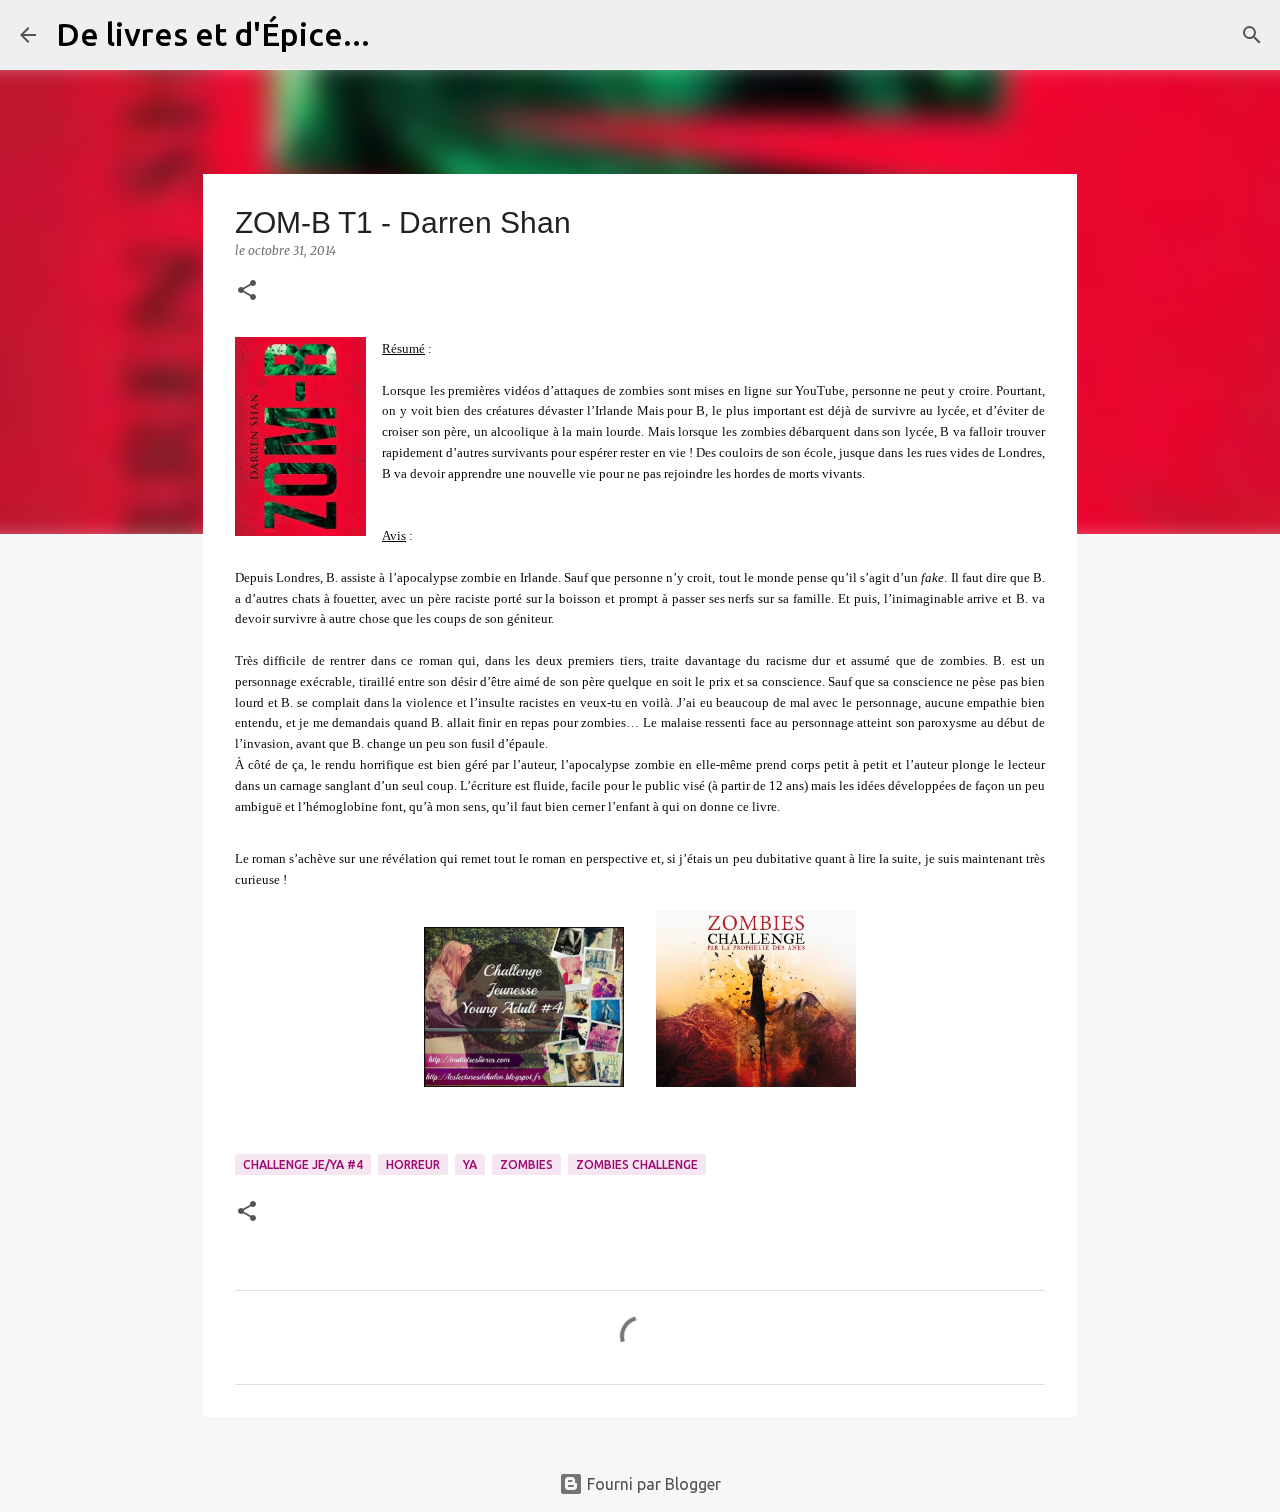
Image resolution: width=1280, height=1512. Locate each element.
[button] (247, 291)
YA (470, 1164)
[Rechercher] (398, 35)
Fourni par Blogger (652, 1484)
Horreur (413, 1164)
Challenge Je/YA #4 (303, 1164)
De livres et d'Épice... (213, 34)
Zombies (526, 1164)
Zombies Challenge (637, 1164)
